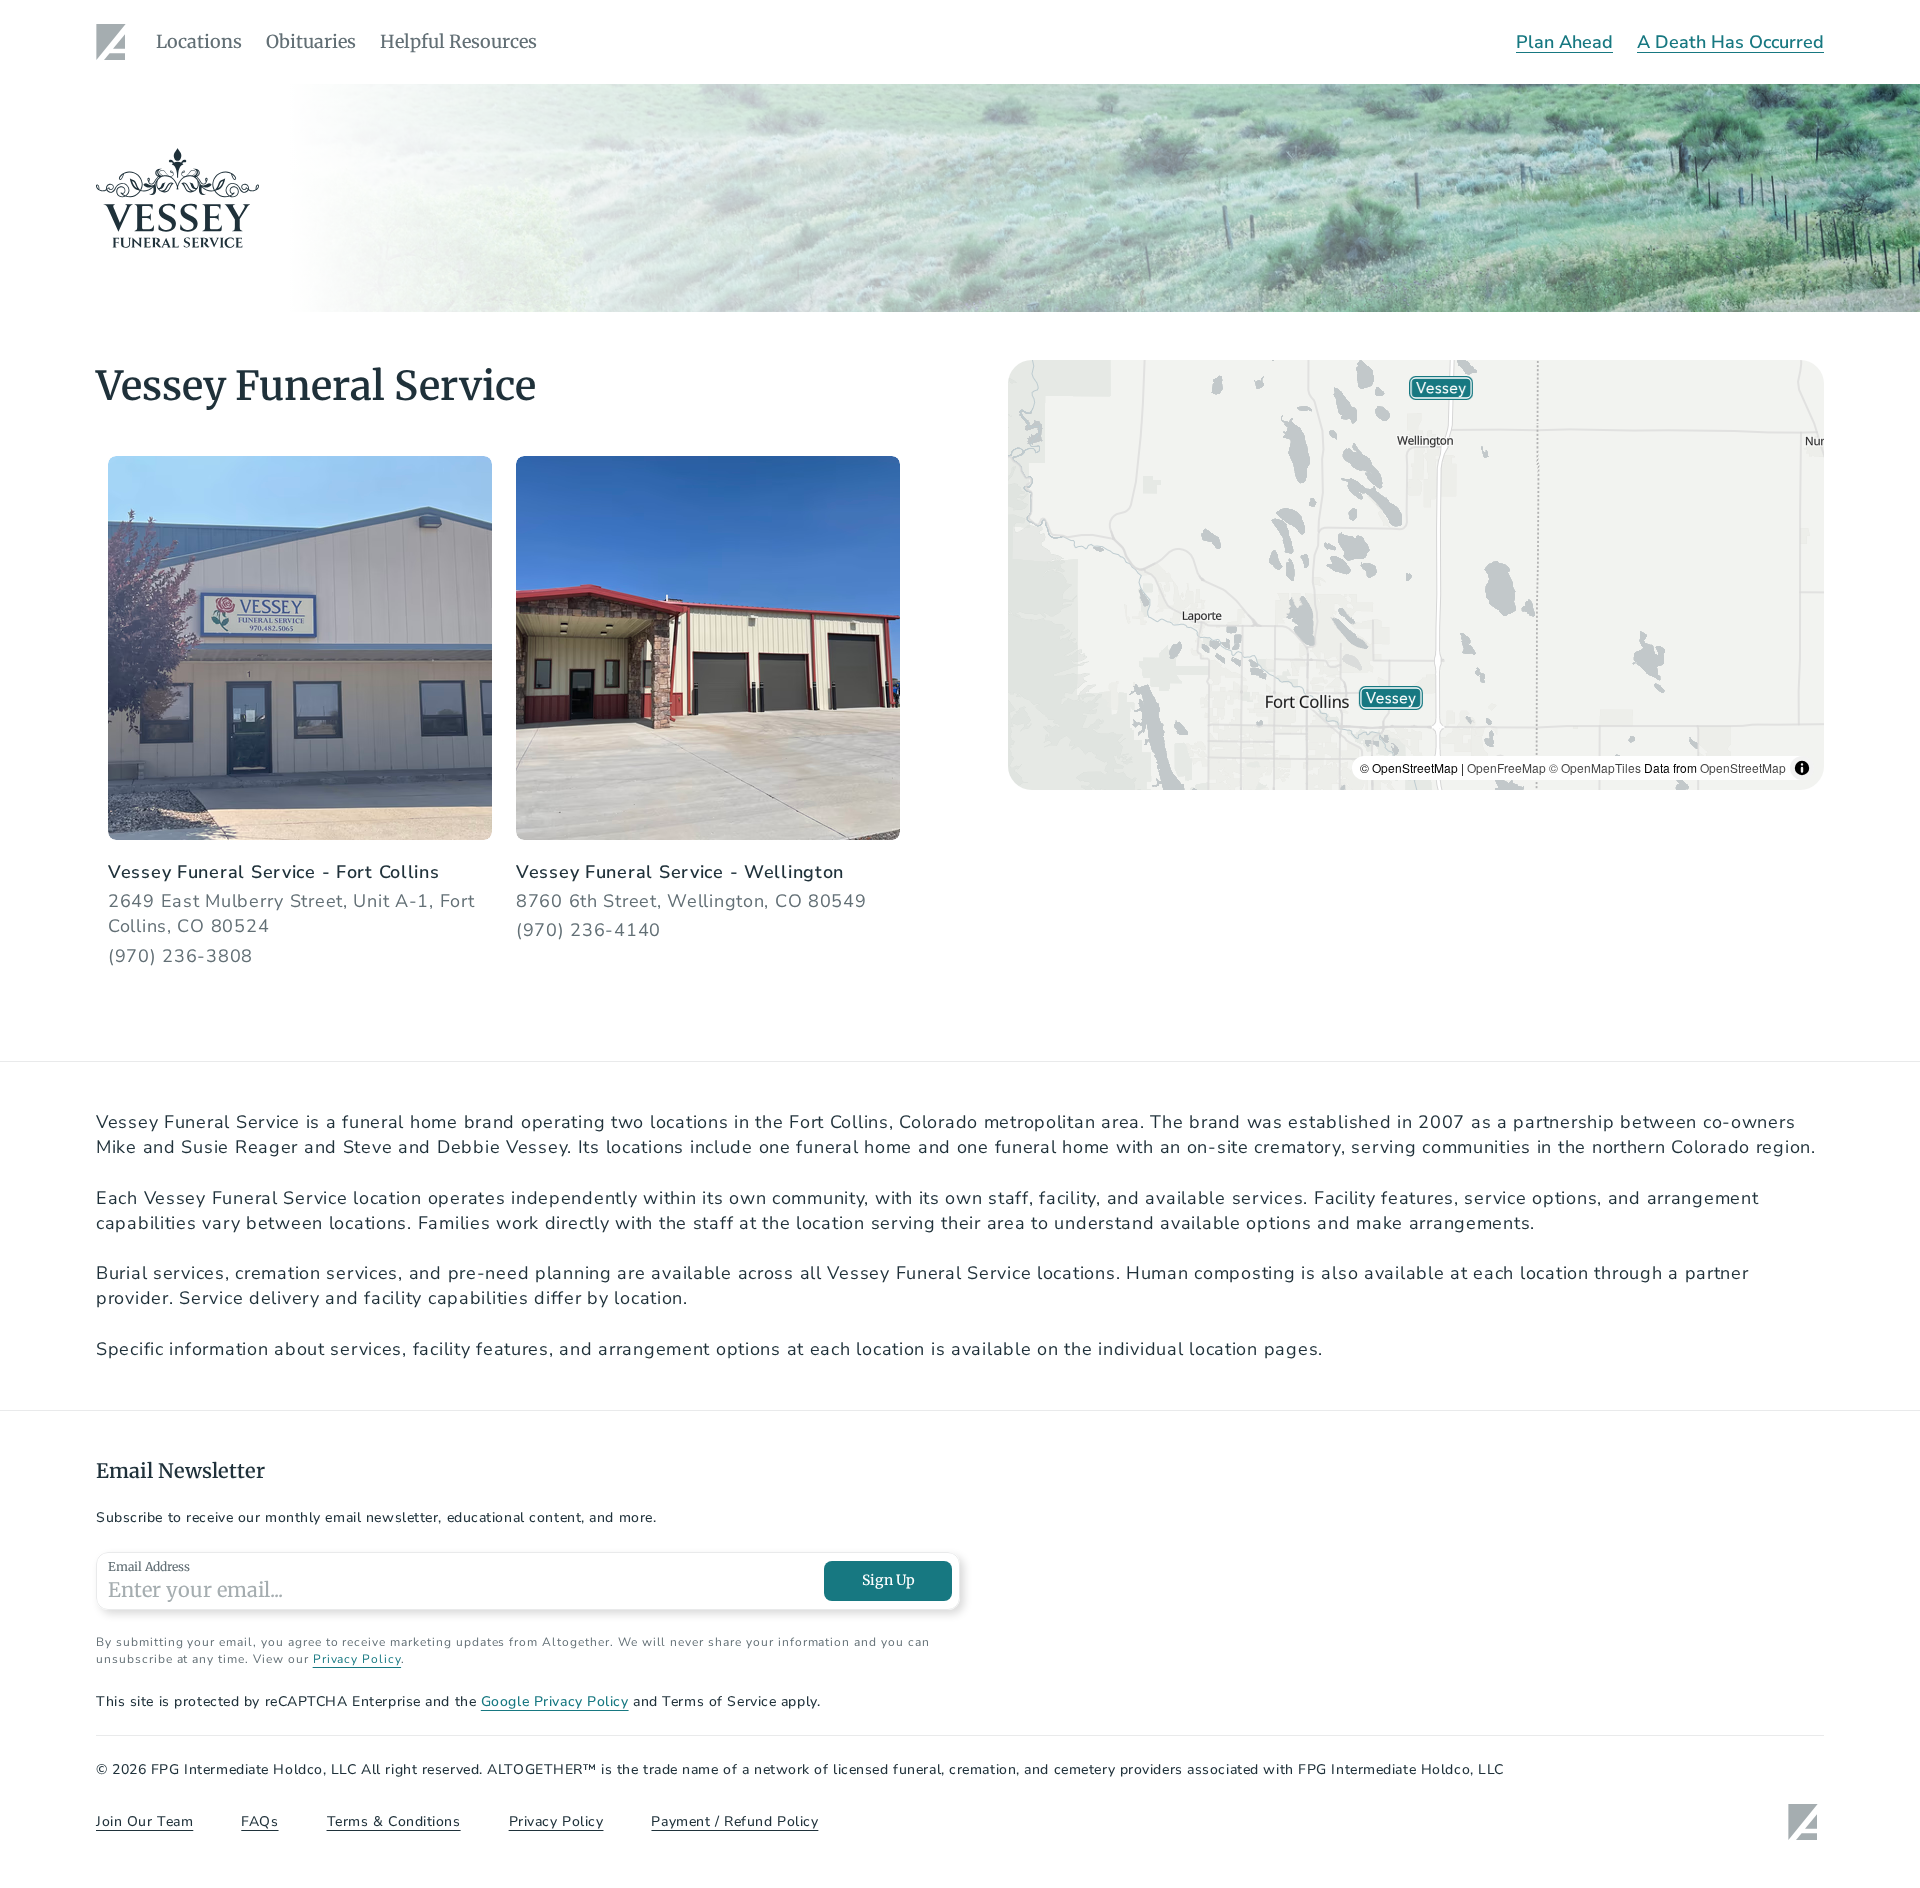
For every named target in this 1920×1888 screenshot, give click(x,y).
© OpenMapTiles (1595, 767)
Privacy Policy (357, 1659)
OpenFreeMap (1506, 767)
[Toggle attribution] (1802, 768)
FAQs (259, 1821)
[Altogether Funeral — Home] (114, 42)
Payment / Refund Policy (734, 1821)
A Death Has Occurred (1730, 42)
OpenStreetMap (1743, 767)
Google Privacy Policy (555, 1701)
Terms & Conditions (394, 1821)
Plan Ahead (1564, 42)
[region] (1416, 575)
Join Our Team (144, 1821)
